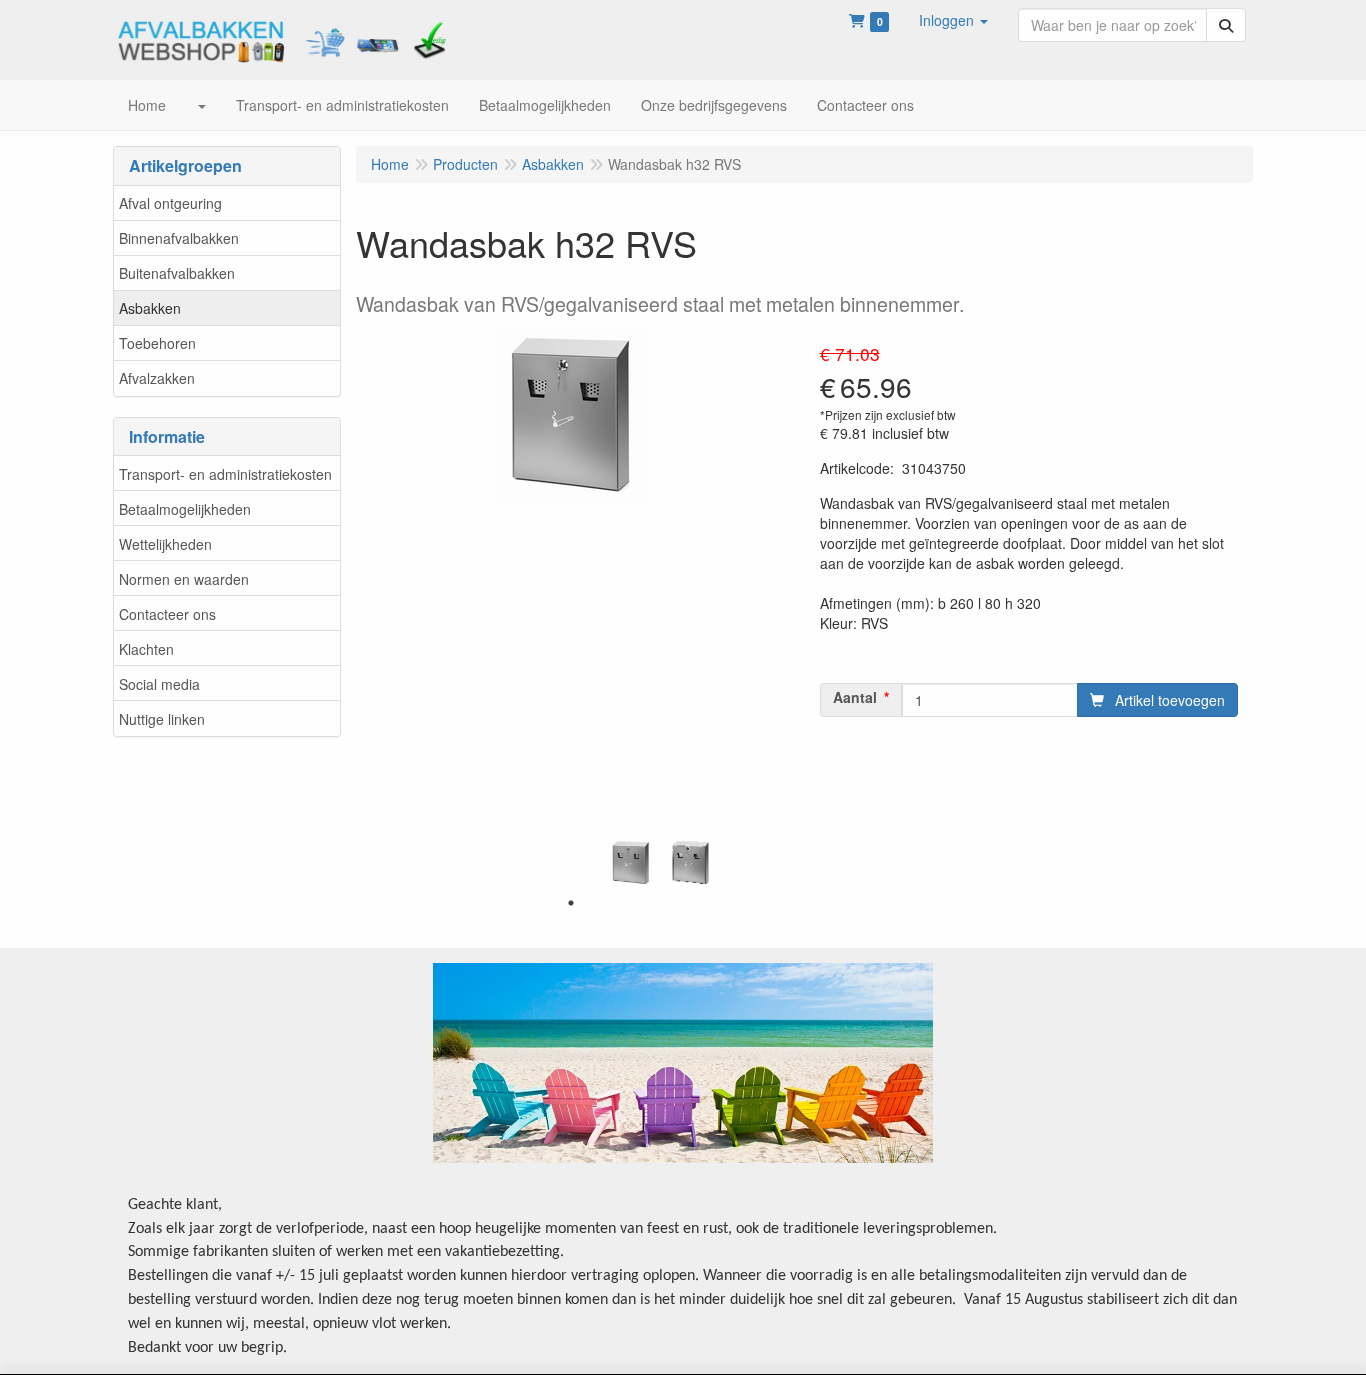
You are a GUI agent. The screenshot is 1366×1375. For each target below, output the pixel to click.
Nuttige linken (162, 719)
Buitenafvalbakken (177, 273)
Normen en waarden (184, 579)
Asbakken (150, 308)
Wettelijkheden (165, 544)
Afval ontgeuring (170, 203)
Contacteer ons (167, 614)
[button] (953, 20)
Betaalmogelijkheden (185, 509)
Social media (159, 684)
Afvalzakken (157, 378)
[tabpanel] (631, 863)
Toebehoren (157, 343)
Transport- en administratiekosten (225, 474)
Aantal (855, 697)
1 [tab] (571, 903)
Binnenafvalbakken (179, 238)
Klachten (146, 649)
